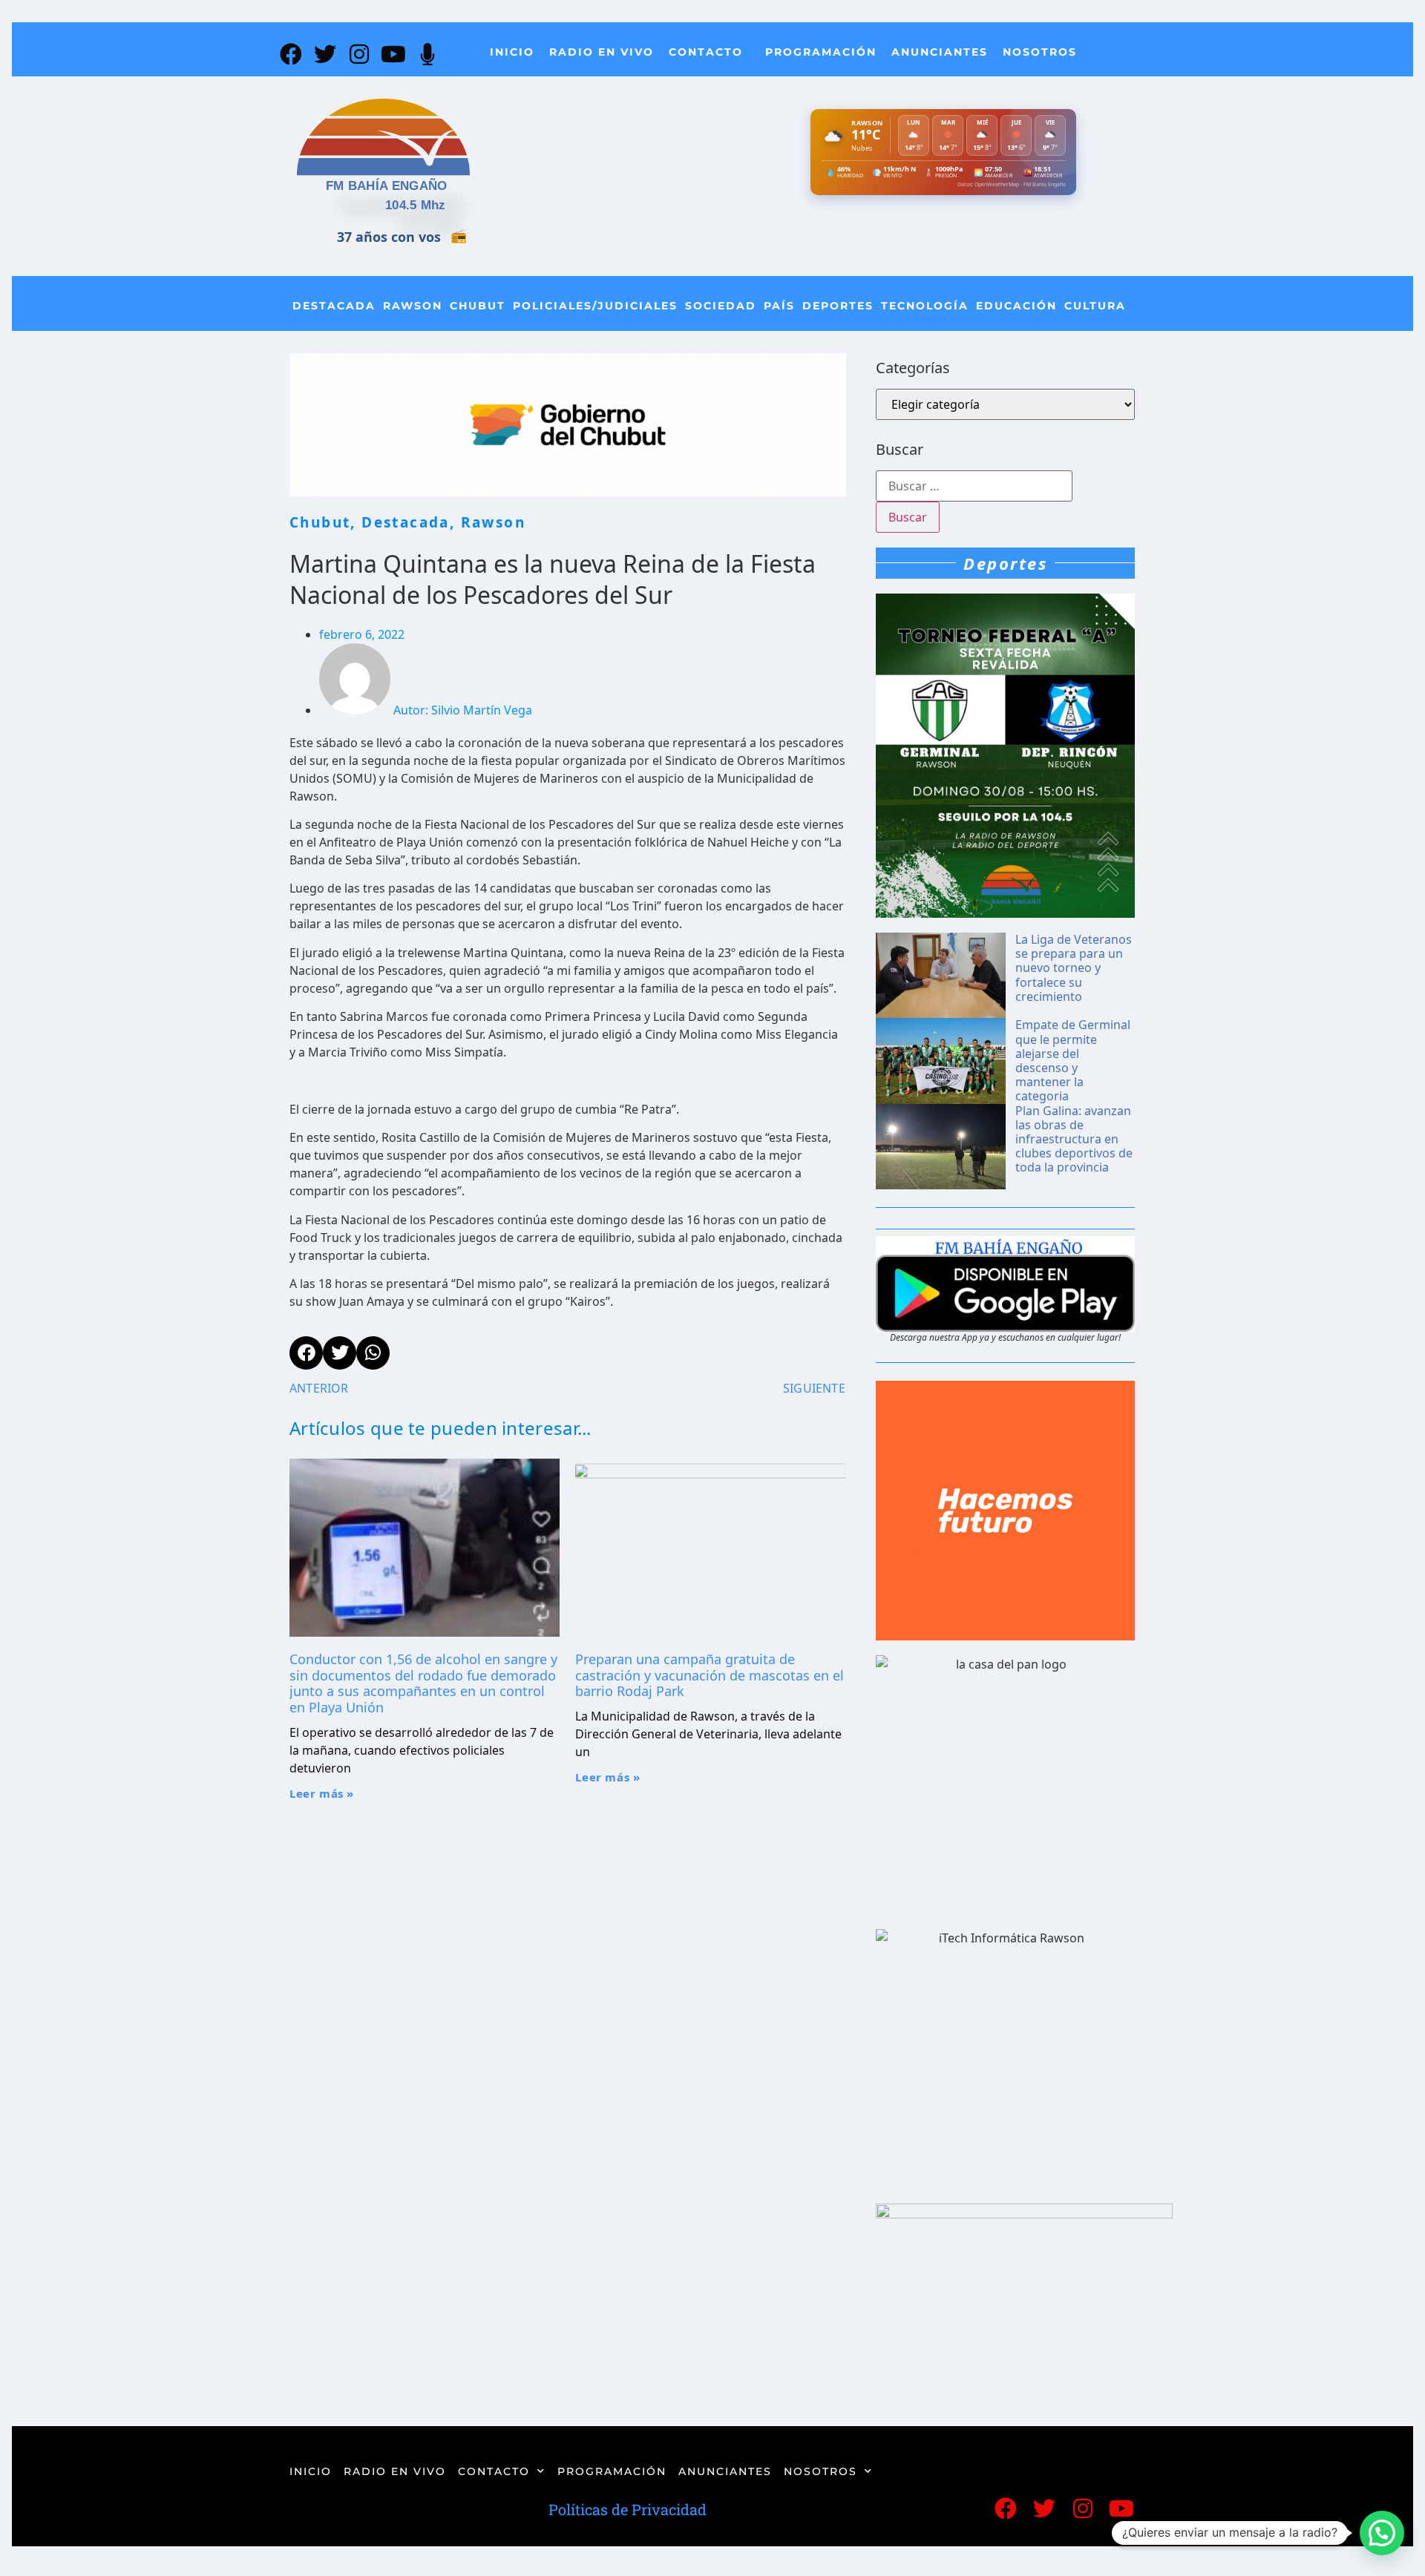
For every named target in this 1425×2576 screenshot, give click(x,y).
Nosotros (1040, 52)
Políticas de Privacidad (628, 2509)
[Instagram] (359, 54)
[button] (1382, 2533)
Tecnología (925, 306)
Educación (1016, 306)
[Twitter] (325, 54)
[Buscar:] (974, 486)
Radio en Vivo (602, 52)
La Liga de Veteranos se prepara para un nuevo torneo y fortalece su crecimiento (1074, 968)
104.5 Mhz (416, 205)
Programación (821, 52)
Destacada (334, 306)
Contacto (706, 52)
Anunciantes (940, 52)
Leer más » (322, 1793)
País (779, 306)
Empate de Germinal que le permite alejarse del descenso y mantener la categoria (1073, 1060)
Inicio (512, 52)
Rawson (413, 306)
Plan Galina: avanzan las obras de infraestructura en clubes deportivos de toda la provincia (1074, 1139)
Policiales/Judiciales (595, 306)
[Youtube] (393, 54)
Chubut (478, 306)
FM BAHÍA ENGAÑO (387, 186)
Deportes (838, 306)
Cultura (1095, 306)
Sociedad (721, 306)
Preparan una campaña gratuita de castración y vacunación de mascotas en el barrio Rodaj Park (710, 1675)
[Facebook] (291, 54)
